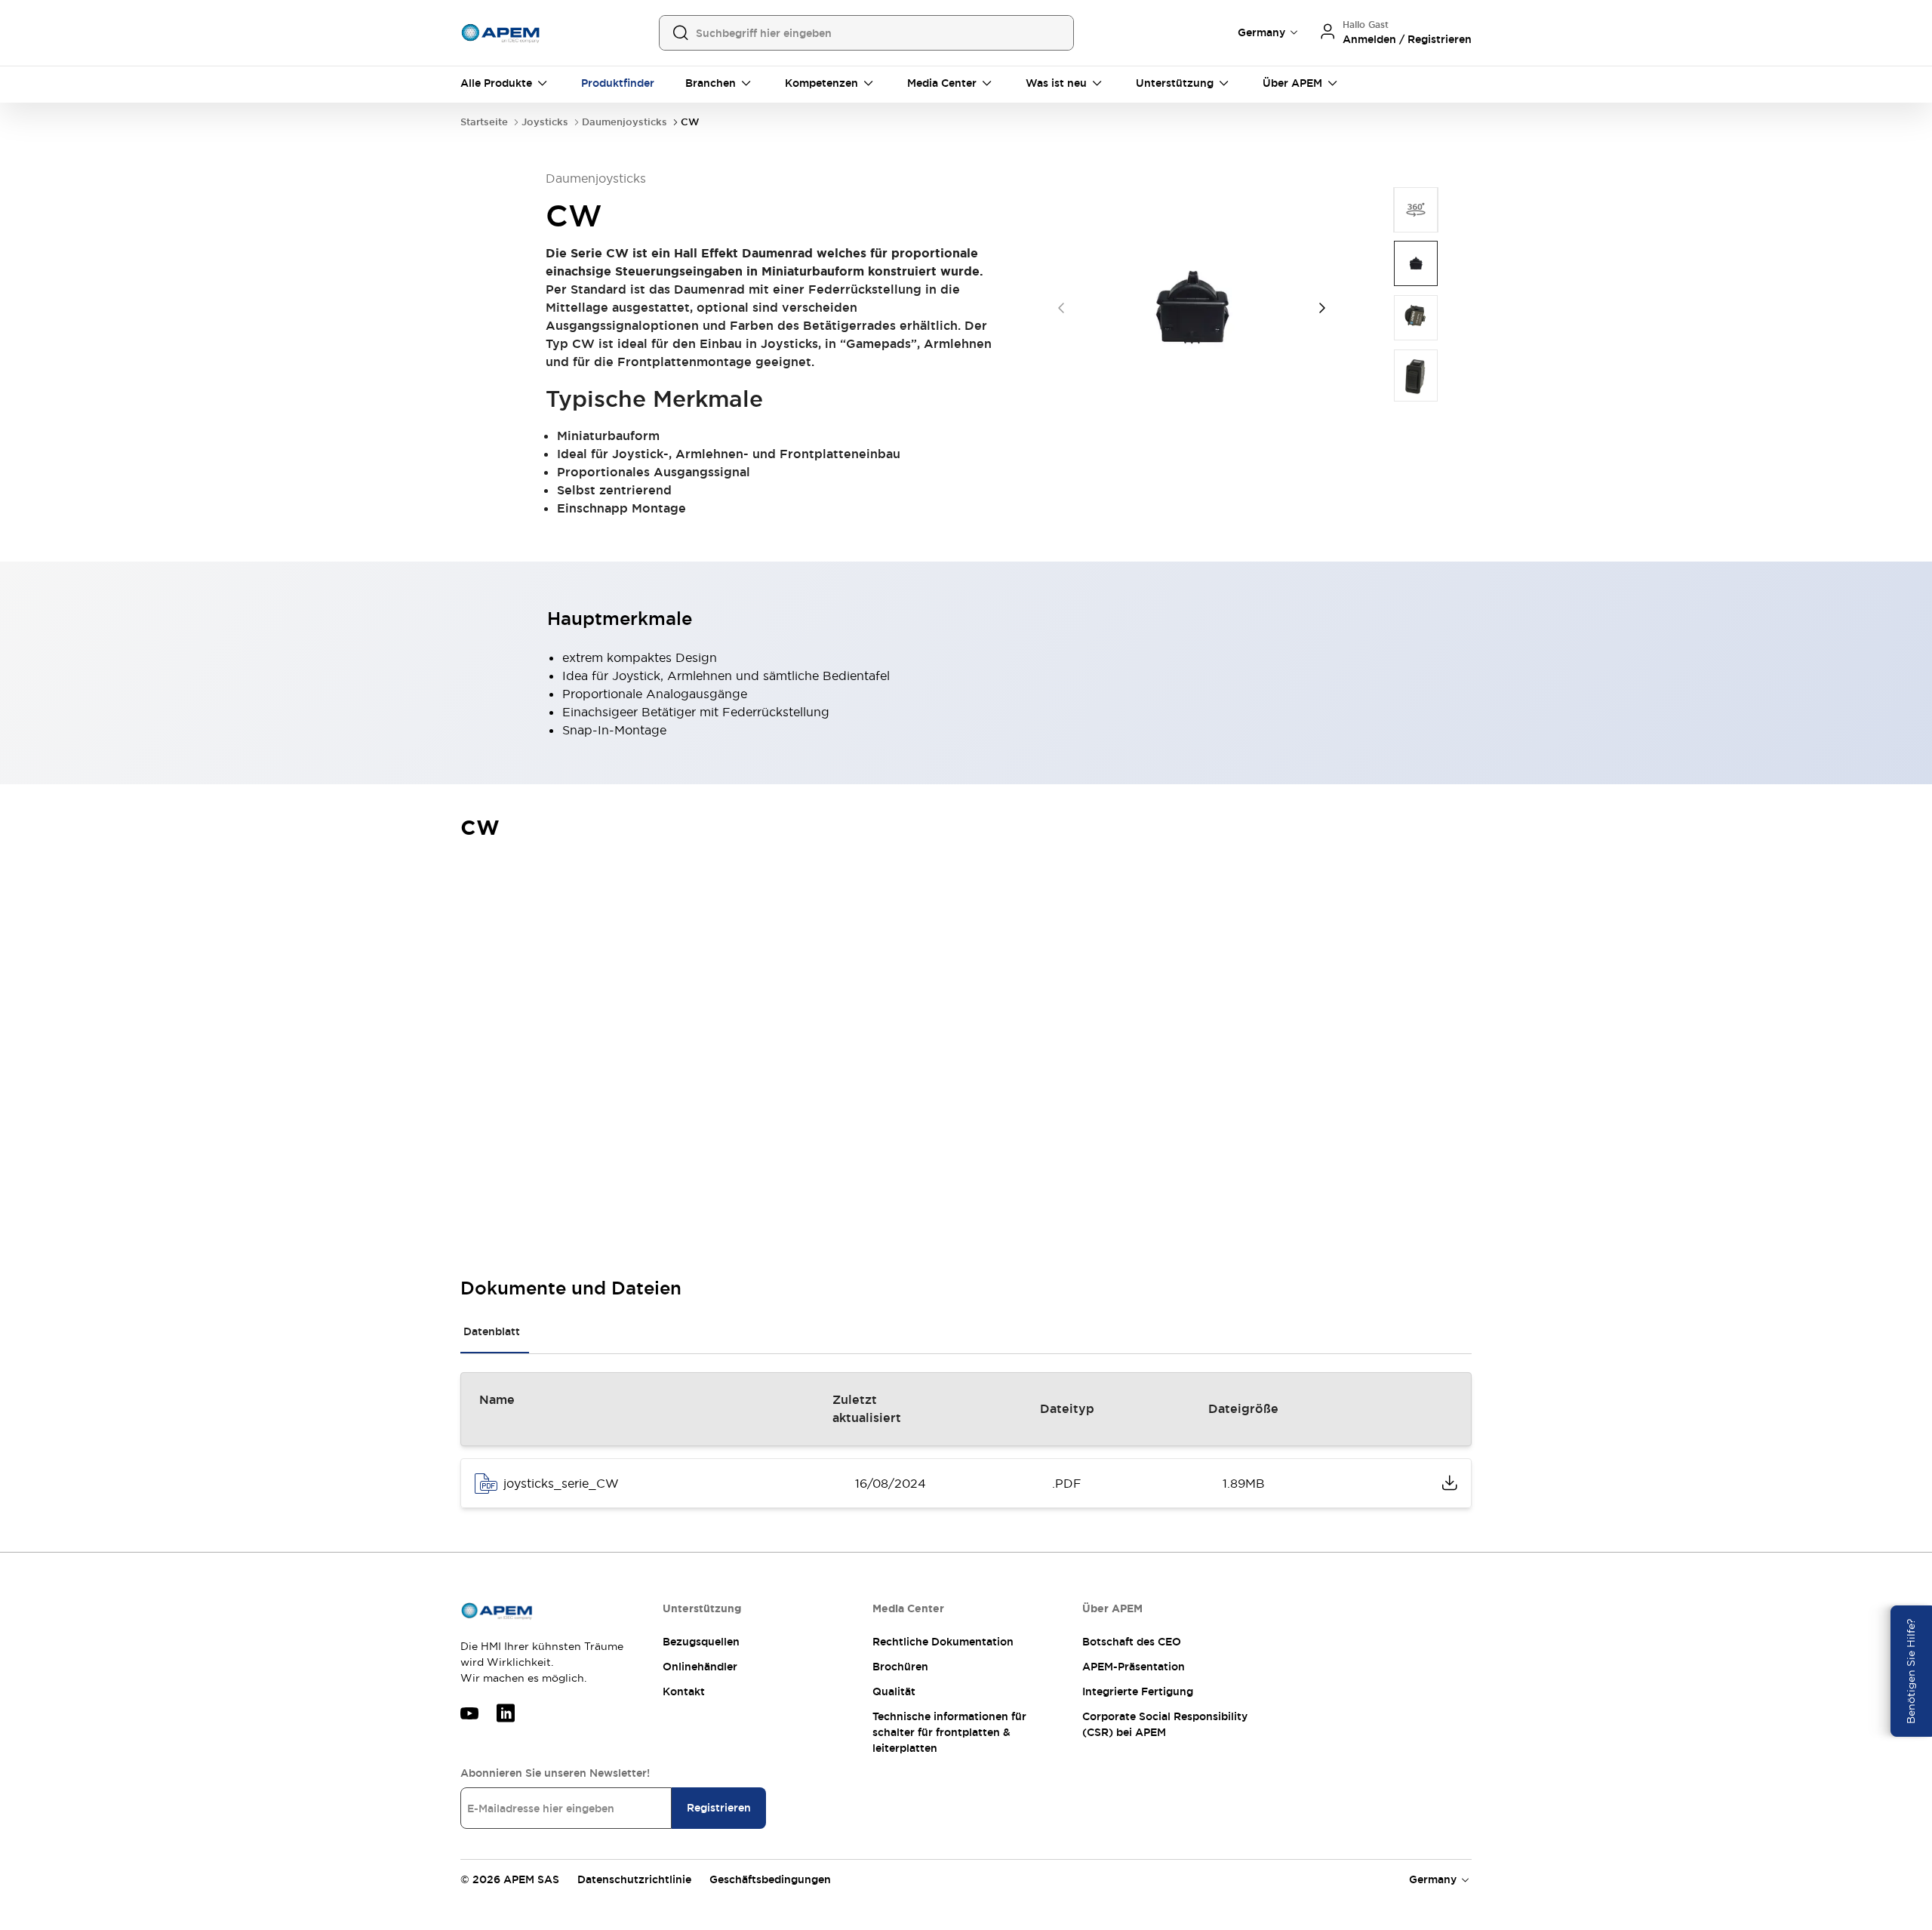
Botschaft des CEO (1132, 1642)
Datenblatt (492, 1331)
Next (1322, 308)
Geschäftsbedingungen (770, 1879)
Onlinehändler (700, 1667)
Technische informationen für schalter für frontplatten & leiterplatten (949, 1732)
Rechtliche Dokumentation (943, 1642)
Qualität (894, 1691)
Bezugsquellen (701, 1642)
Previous (1061, 308)
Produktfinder (618, 83)
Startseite (484, 122)
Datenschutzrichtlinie (634, 1879)
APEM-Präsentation (1134, 1667)
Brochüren (900, 1667)
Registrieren (719, 1808)
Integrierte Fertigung (1138, 1691)
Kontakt (684, 1691)
